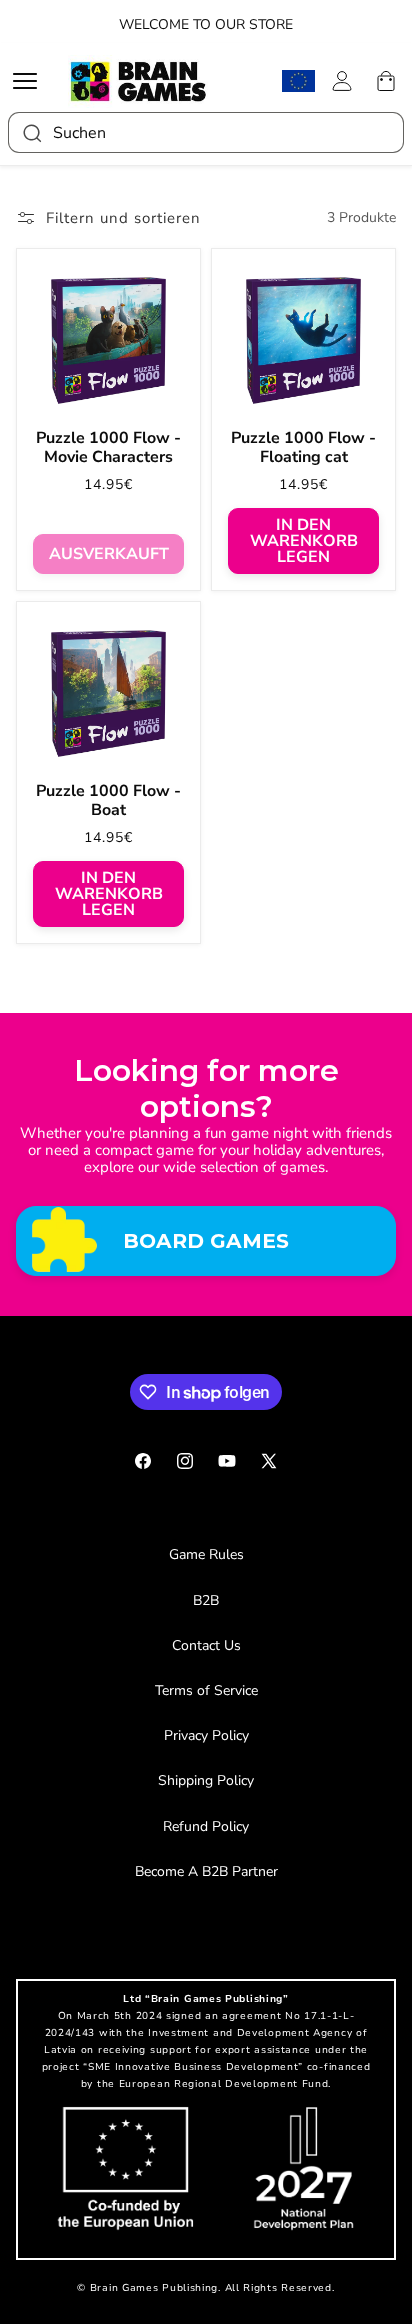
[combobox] (206, 132)
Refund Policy (206, 1826)
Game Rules (206, 1554)
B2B (206, 1600)
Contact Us (206, 1645)
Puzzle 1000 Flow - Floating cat (303, 448)
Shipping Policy (206, 1780)
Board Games (206, 1240)
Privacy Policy (206, 1735)
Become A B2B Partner (206, 1871)
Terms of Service (206, 1690)
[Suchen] (31, 132)
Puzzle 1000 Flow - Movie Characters (108, 448)
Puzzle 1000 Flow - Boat (108, 801)
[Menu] (30, 81)
